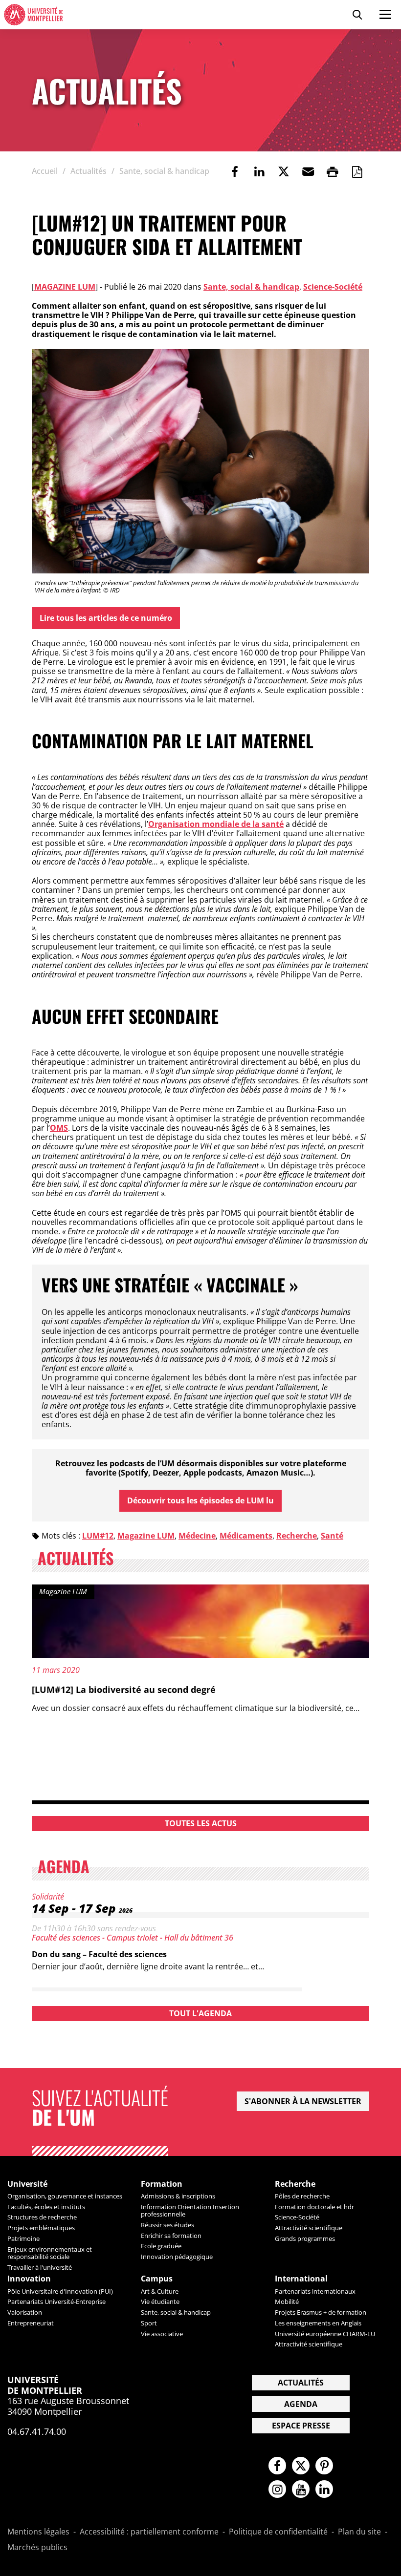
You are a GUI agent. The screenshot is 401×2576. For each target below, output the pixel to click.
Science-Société (333, 287)
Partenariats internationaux (315, 2291)
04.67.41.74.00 (37, 2431)
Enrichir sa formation (171, 2236)
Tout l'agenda (200, 2013)
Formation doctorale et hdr (314, 2207)
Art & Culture (160, 2291)
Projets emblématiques (41, 2228)
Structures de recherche (42, 2217)
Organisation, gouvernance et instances (65, 2196)
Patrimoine (23, 2238)
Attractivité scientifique (309, 2228)
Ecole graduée (161, 2246)
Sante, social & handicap (251, 287)
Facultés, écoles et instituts (46, 2207)
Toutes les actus (201, 1823)
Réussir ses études (167, 2225)
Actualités (301, 2383)
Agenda (301, 2404)
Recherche (297, 1536)
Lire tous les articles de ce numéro (106, 618)
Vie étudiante (160, 2302)
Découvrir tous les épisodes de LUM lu (200, 1500)
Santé (332, 1536)
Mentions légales (38, 2532)
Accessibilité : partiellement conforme (149, 2532)
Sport (149, 2323)
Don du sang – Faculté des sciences (99, 1954)
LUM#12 (98, 1536)
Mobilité (287, 2302)
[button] (308, 171)
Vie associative (162, 2334)
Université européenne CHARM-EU (325, 2334)
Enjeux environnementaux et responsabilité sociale (50, 2253)
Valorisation (25, 2312)
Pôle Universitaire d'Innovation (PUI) (60, 2291)
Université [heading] (27, 2184)
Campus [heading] (157, 2279)
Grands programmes (305, 2238)
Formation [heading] (162, 2184)
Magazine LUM (65, 287)
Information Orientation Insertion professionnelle (190, 2210)
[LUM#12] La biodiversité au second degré (124, 1689)
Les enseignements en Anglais (318, 2323)
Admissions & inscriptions (178, 2196)
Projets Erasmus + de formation (321, 2312)
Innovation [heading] (29, 2279)
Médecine (197, 1536)
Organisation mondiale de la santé (216, 824)
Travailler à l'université (40, 2267)
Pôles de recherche (302, 2196)
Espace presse (301, 2426)
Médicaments (246, 1536)
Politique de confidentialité (278, 2532)
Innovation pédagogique (177, 2257)
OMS (59, 1128)
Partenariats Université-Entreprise (56, 2302)
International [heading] (301, 2279)
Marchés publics (37, 2548)
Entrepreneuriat (31, 2323)
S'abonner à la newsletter (303, 2101)
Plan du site (359, 2532)
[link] (235, 171)
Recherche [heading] (295, 2184)
